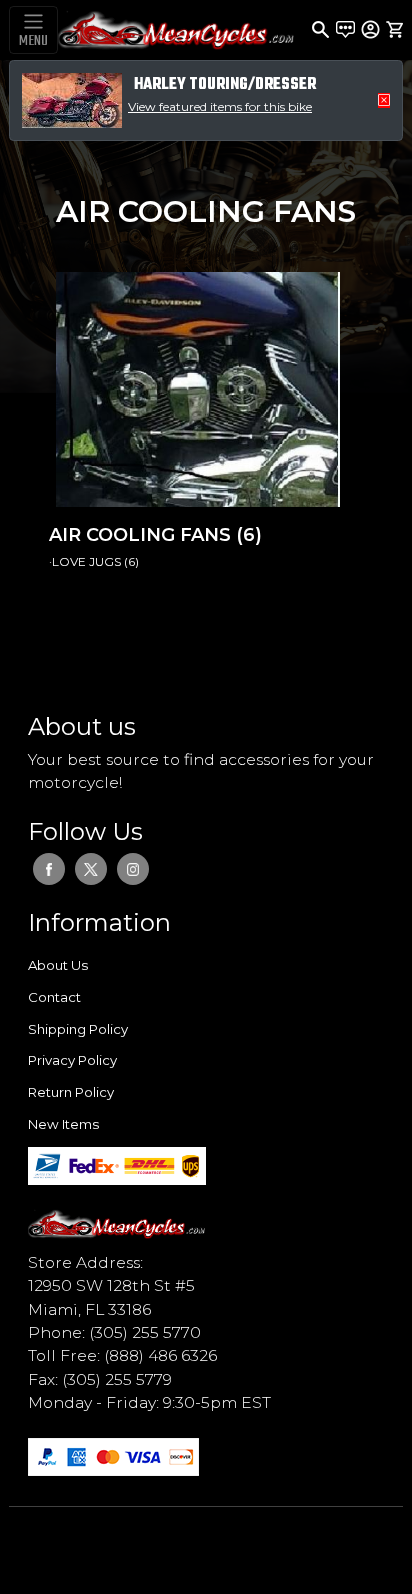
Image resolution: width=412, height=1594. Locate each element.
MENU (33, 41)
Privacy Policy (72, 1060)
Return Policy (71, 1092)
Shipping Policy (78, 1029)
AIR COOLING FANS (142, 535)
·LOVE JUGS (86, 561)
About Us (58, 965)
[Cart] (394, 30)
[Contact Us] (345, 30)
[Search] (320, 30)
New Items (63, 1124)
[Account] (370, 29)
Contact (54, 997)
